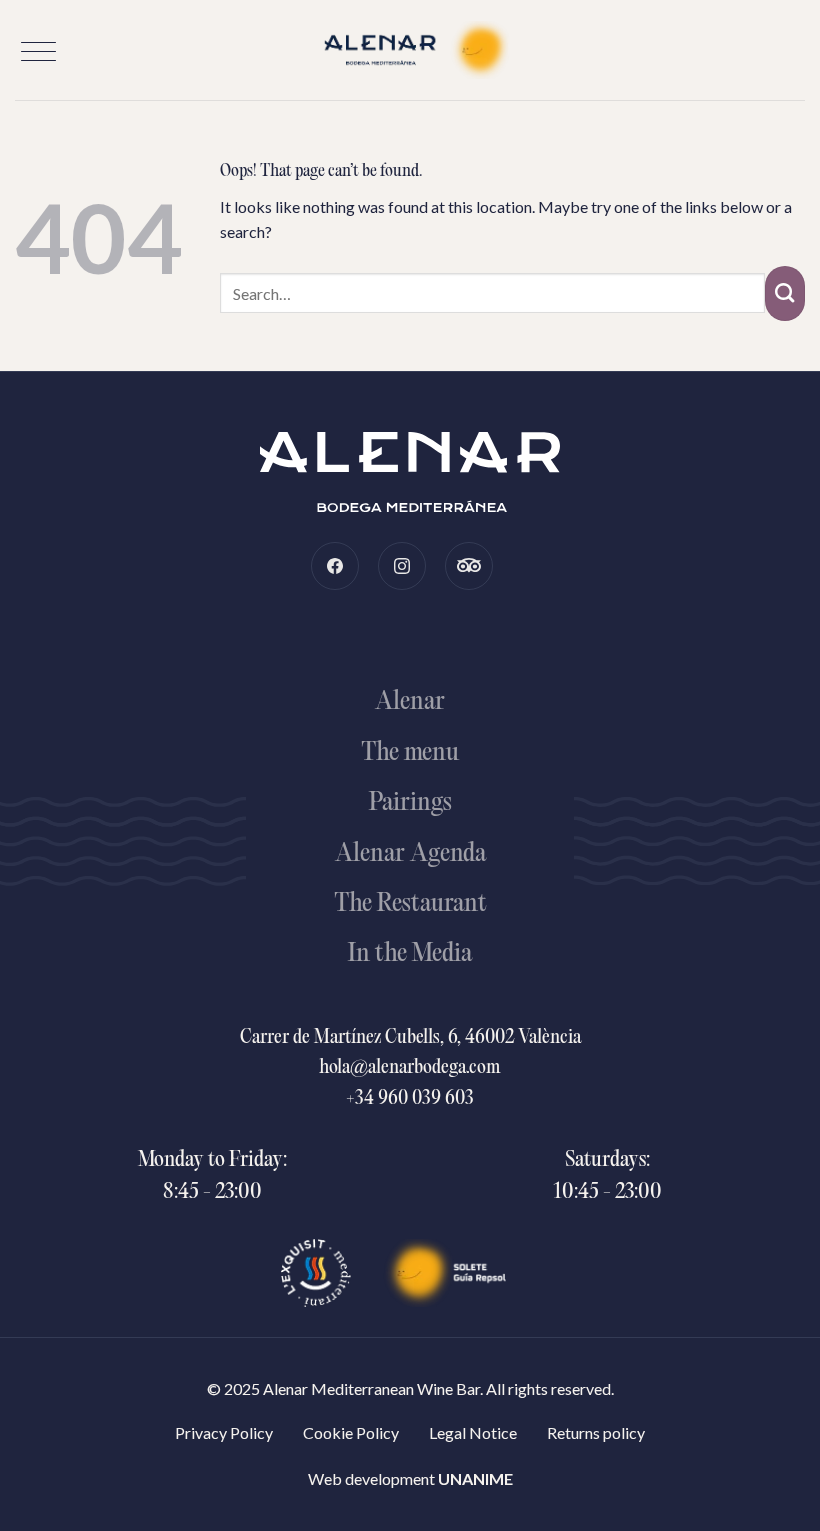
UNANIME (475, 1478)
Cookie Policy (351, 1432)
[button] (38, 51)
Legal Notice (473, 1432)
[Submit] (785, 293)
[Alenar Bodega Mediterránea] (410, 50)
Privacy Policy (224, 1432)
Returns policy (596, 1432)
